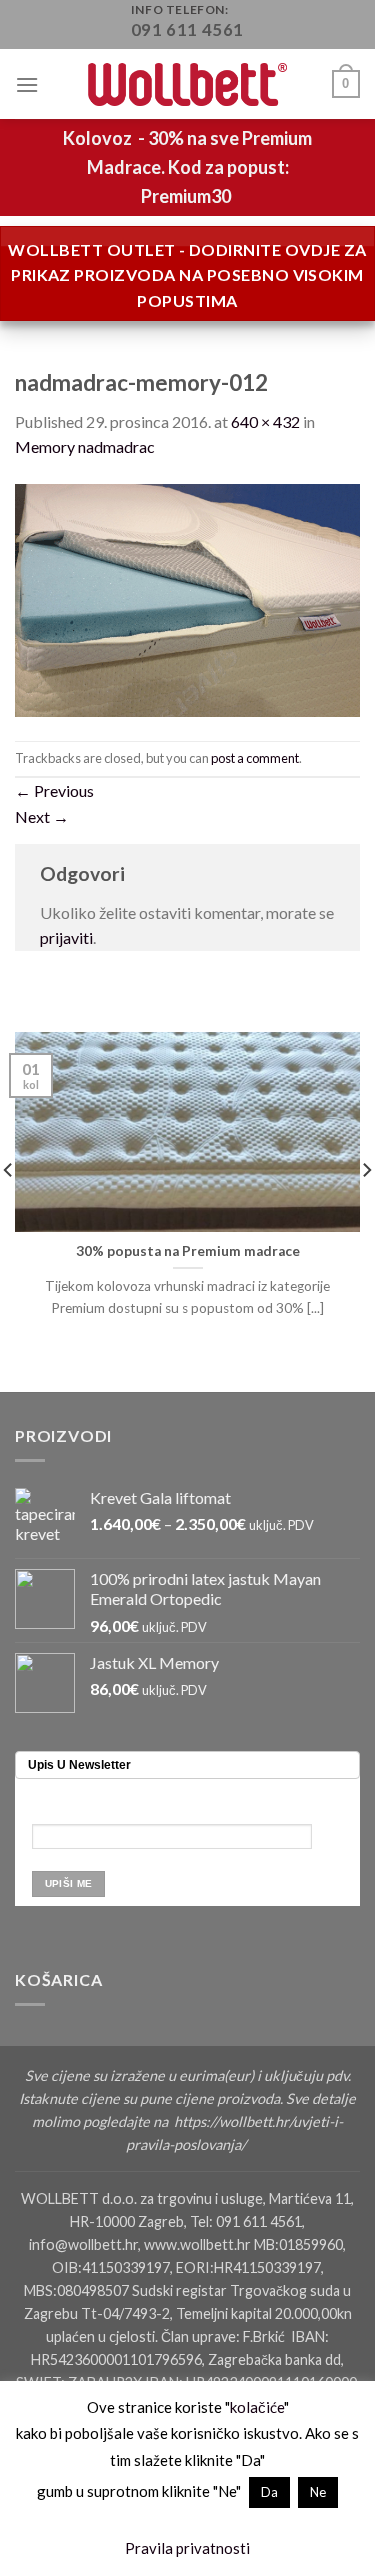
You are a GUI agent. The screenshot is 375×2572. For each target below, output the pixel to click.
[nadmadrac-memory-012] (187, 597)
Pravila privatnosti (187, 2548)
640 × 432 (265, 421)
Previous (54, 790)
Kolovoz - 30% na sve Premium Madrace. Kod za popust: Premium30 (187, 167)
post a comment (255, 758)
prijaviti (66, 937)
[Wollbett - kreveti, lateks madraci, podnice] (188, 84)
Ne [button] (318, 2492)
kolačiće (257, 2407)
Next (42, 816)
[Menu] (27, 84)
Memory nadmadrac (85, 446)
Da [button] (269, 2492)
